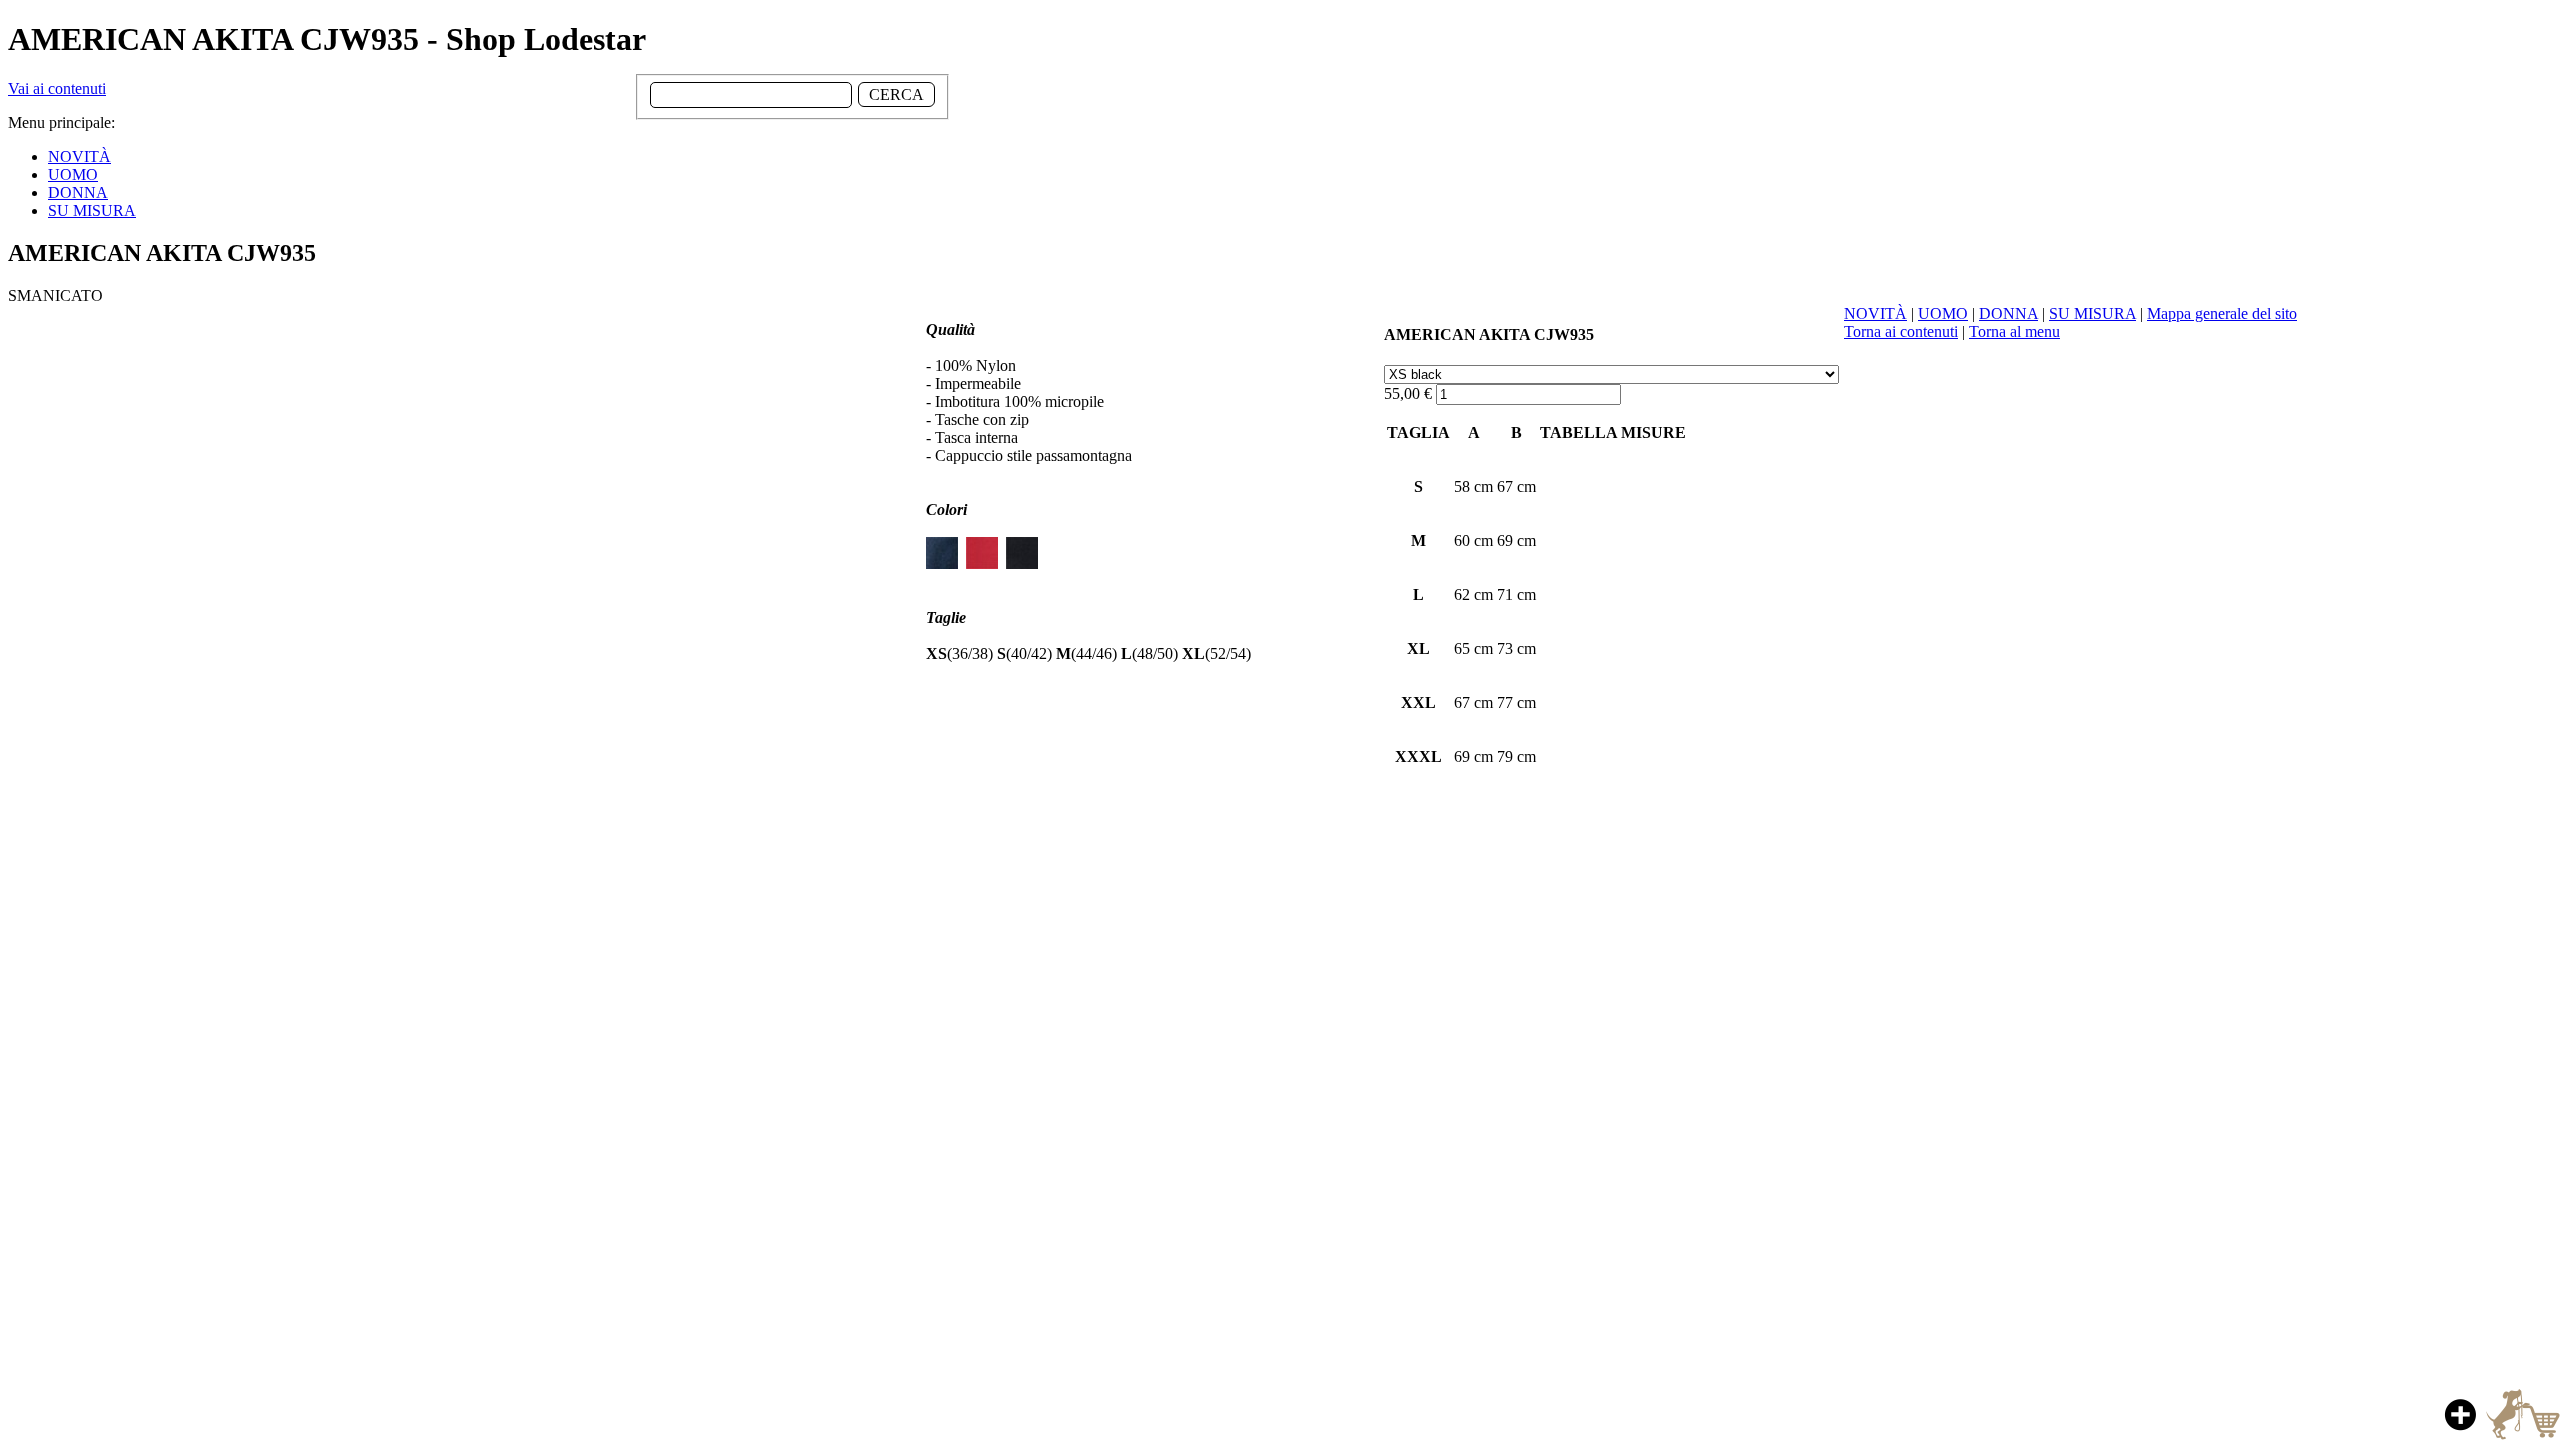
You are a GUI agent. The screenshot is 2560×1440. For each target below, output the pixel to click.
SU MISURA (2092, 313)
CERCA (896, 94)
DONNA (2008, 313)
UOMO (1943, 313)
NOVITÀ (1875, 313)
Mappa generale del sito (2222, 313)
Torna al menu (2014, 331)
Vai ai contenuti (57, 88)
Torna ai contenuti (1901, 331)
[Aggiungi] (2499, 1414)
